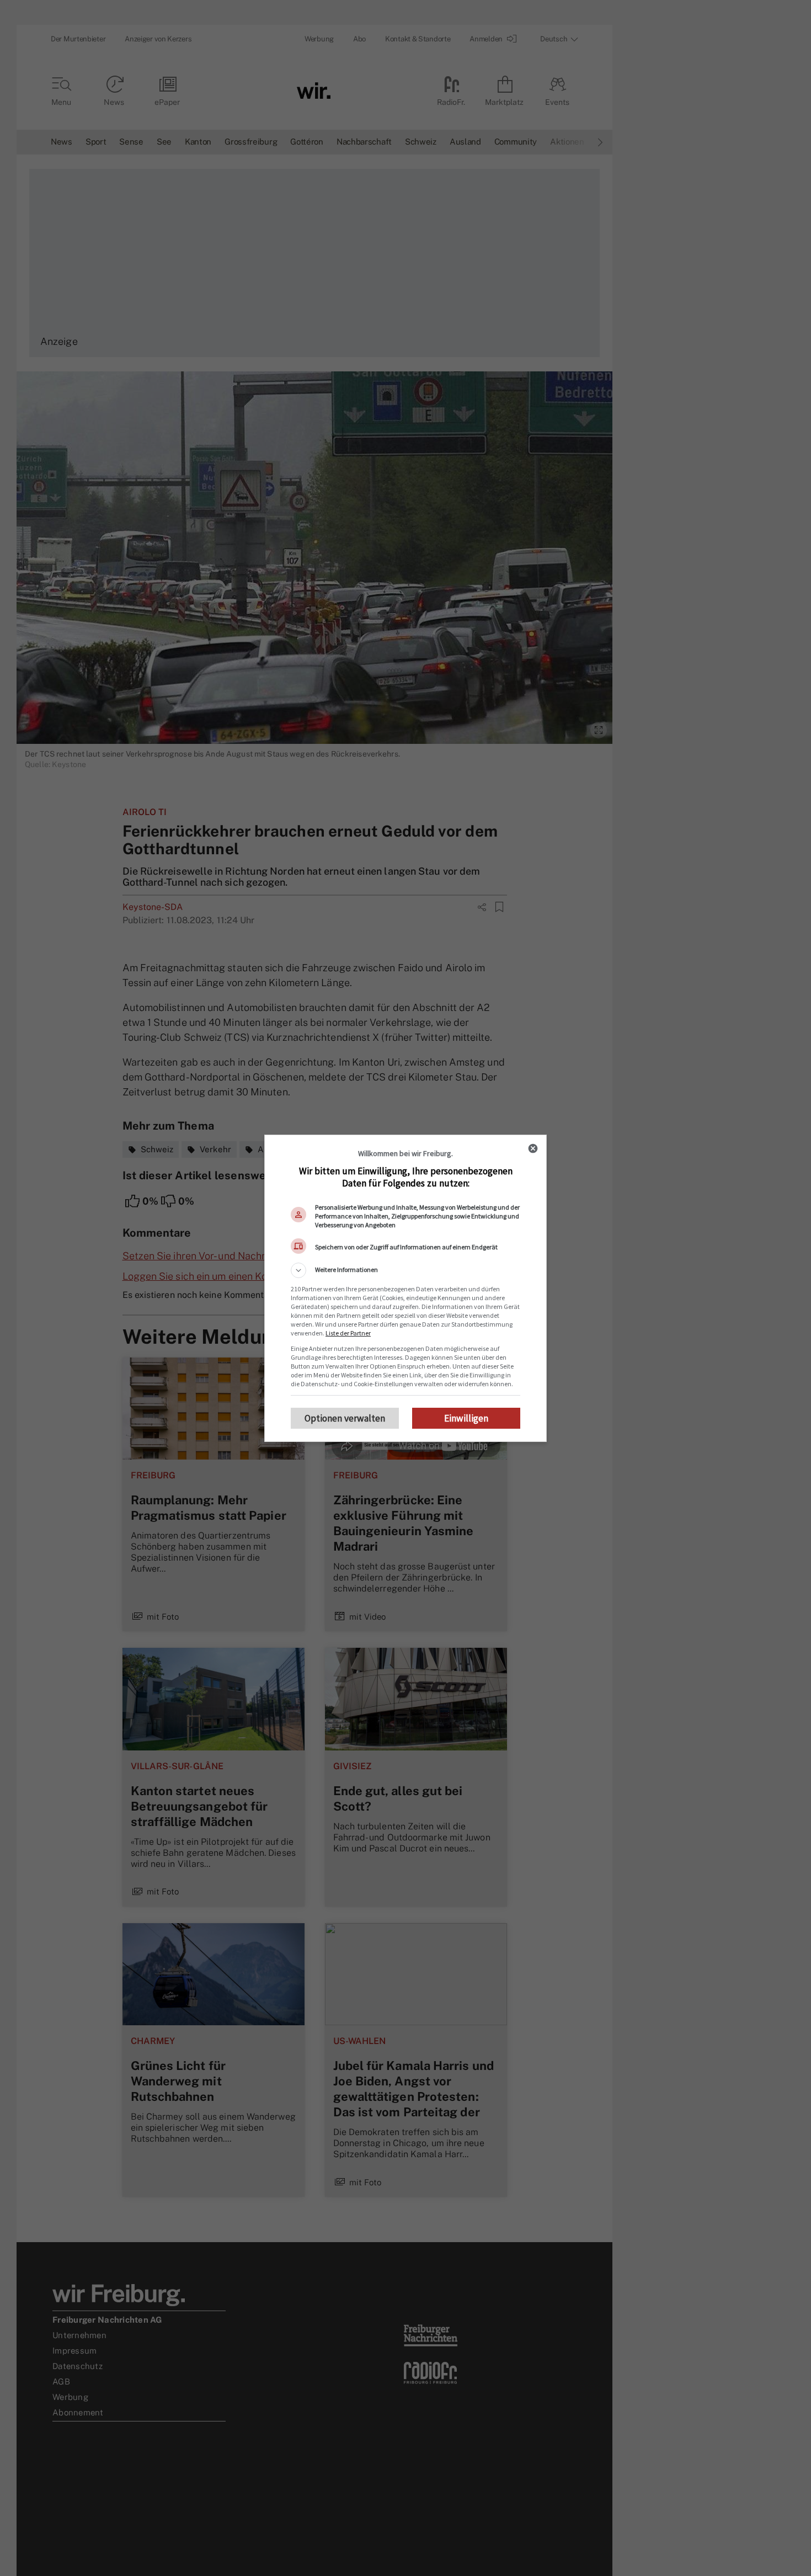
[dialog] (405, 1288)
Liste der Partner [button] (348, 1333)
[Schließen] (533, 1148)
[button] (405, 1270)
